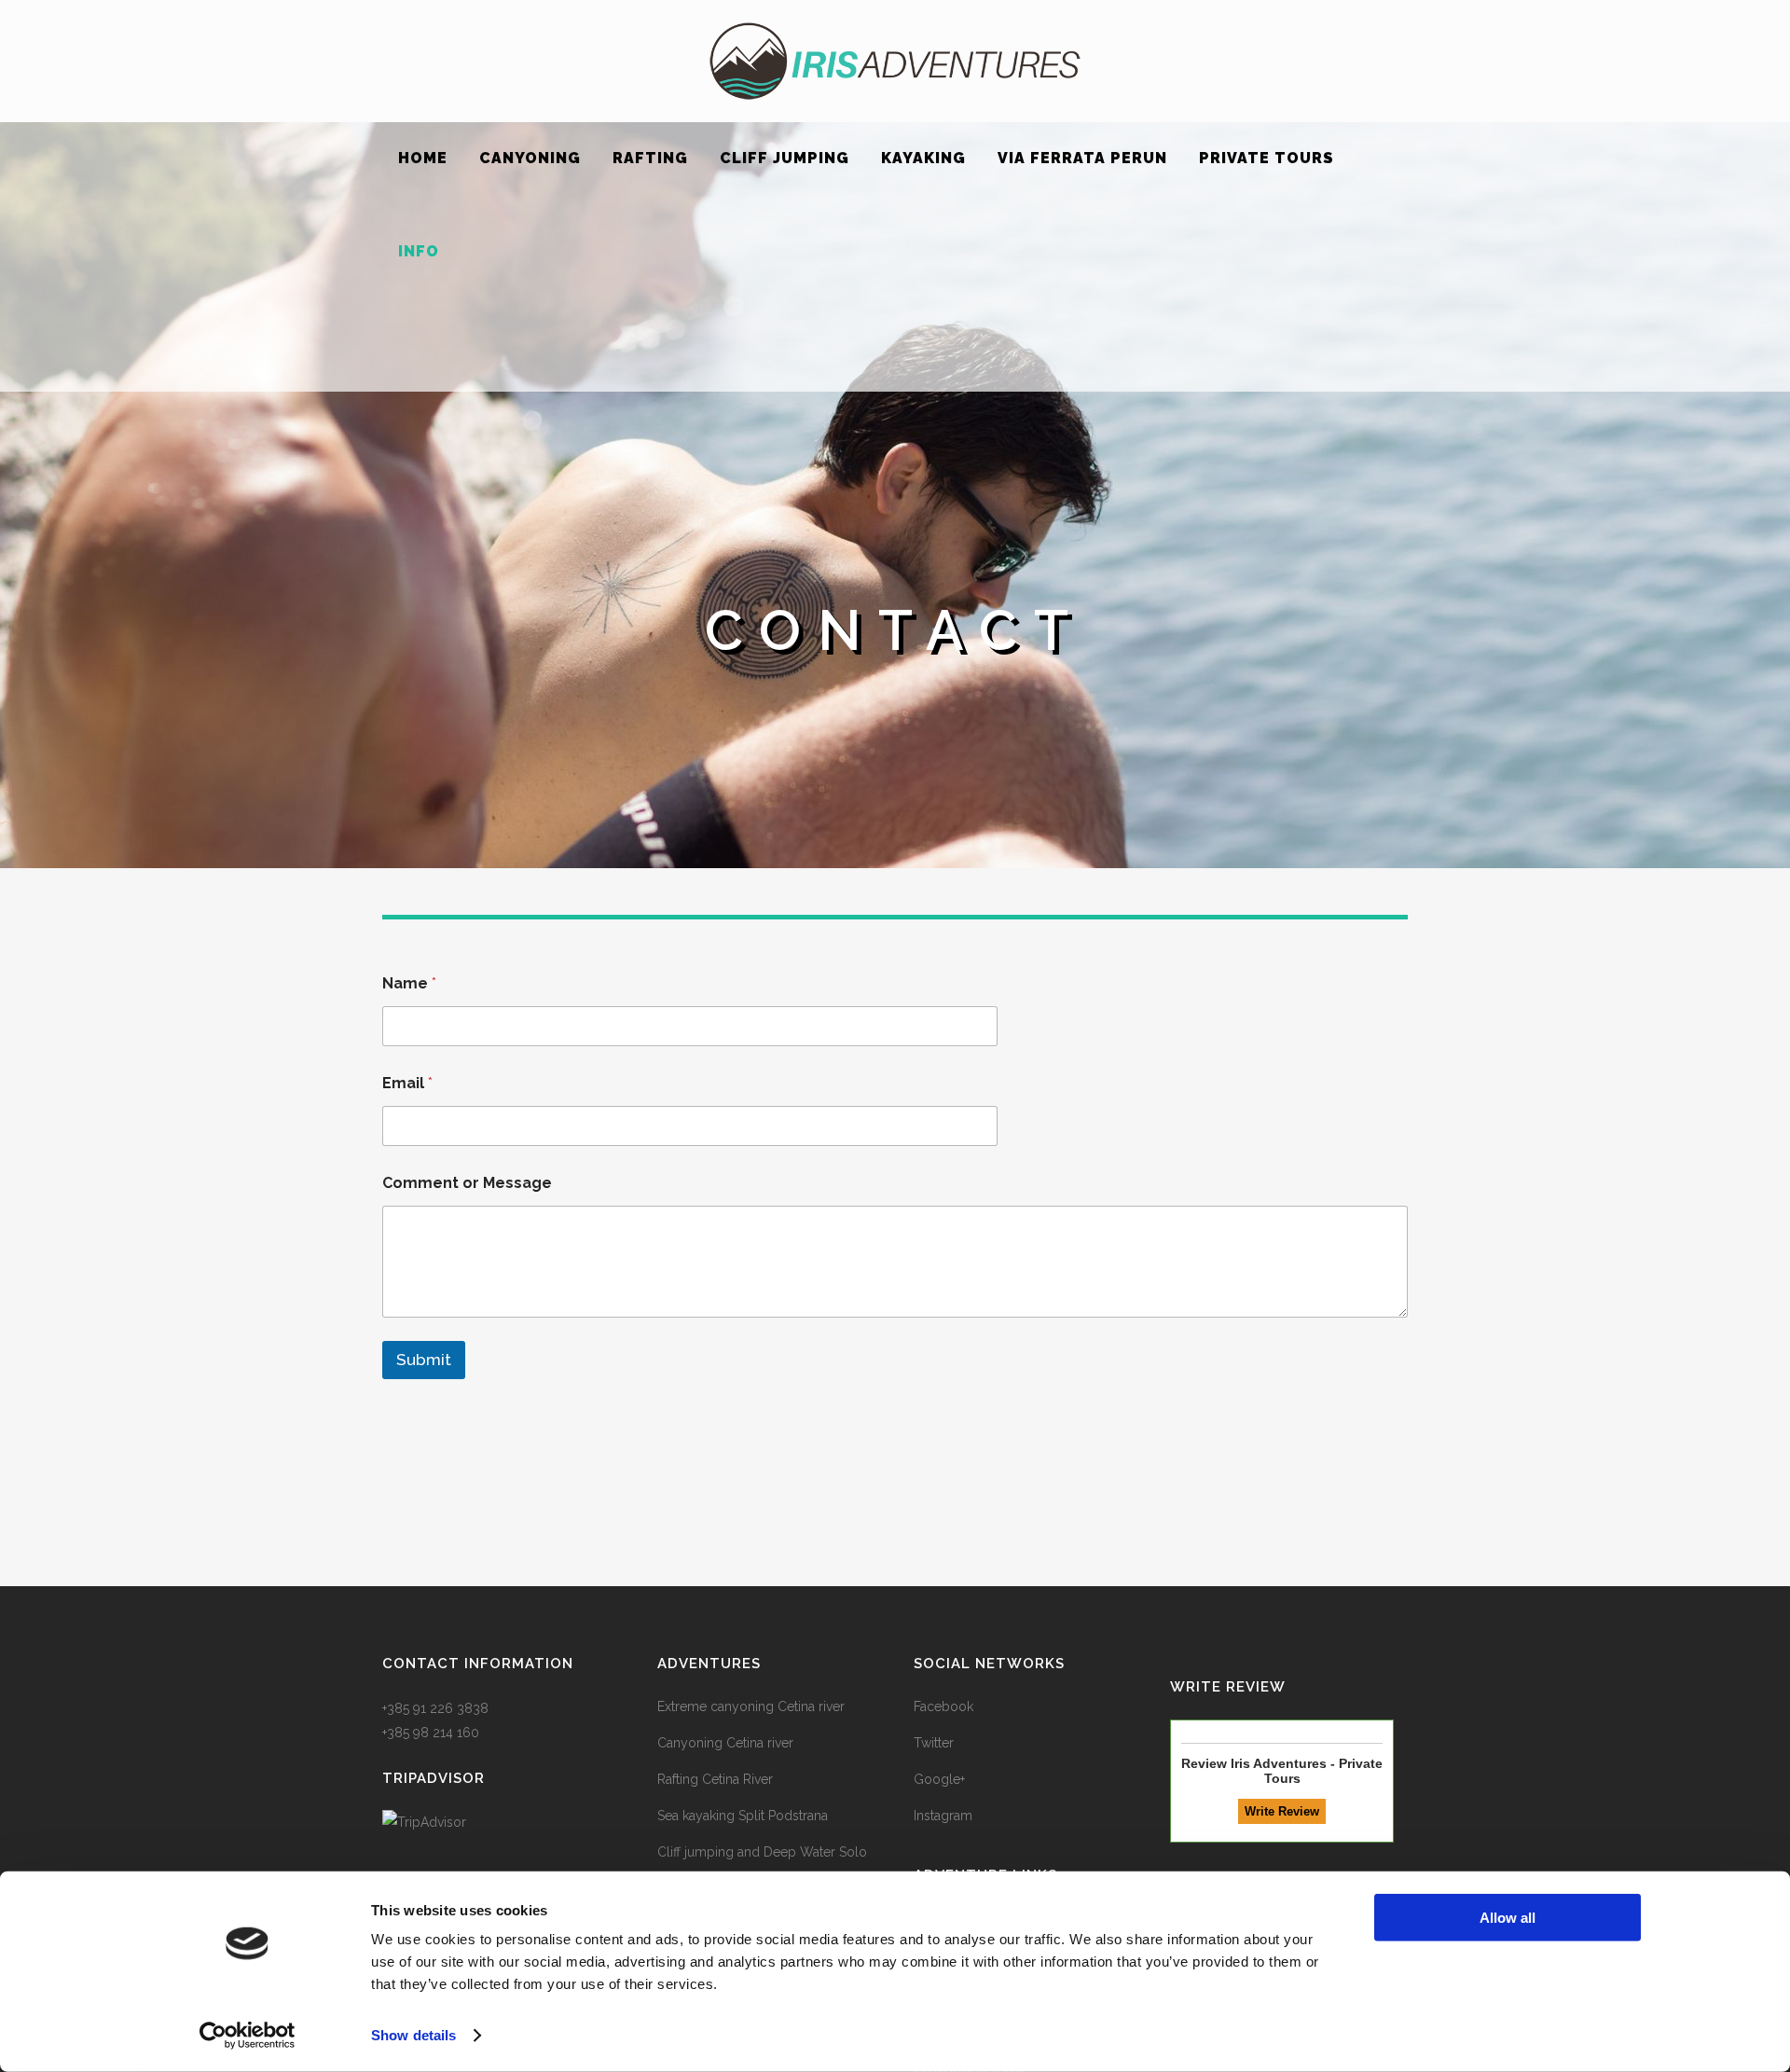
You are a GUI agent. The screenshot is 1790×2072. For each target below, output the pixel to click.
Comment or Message (467, 1183)
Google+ (939, 1779)
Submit (424, 1360)
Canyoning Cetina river (725, 1743)
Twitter (934, 1743)
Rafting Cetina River (715, 1779)
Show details (413, 2035)
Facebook (943, 1706)
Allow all (1508, 1918)
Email (407, 1083)
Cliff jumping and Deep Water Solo (762, 1852)
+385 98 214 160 (431, 1733)
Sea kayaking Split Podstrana (743, 1816)
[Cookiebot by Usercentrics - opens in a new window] (248, 2036)
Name (409, 983)
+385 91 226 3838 (435, 1708)
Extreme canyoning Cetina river (751, 1706)
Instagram (943, 1816)
